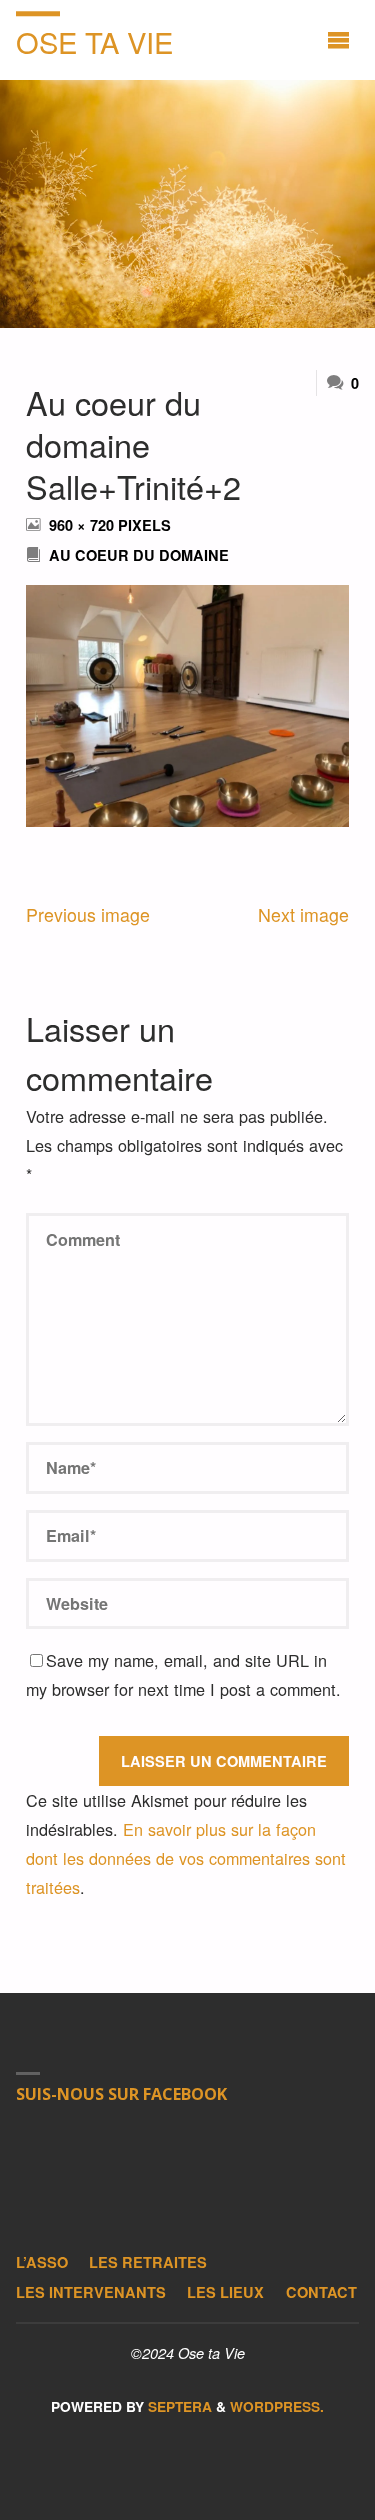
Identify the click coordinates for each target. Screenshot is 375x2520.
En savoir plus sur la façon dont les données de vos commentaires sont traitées (186, 1858)
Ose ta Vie (94, 41)
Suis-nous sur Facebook (121, 2094)
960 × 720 (83, 525)
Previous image (88, 914)
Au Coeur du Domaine (139, 555)
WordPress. (277, 2406)
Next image (303, 914)
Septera (178, 2406)
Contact (321, 2292)
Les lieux (225, 2292)
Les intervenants (91, 2292)
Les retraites (148, 2262)
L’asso (42, 2262)
